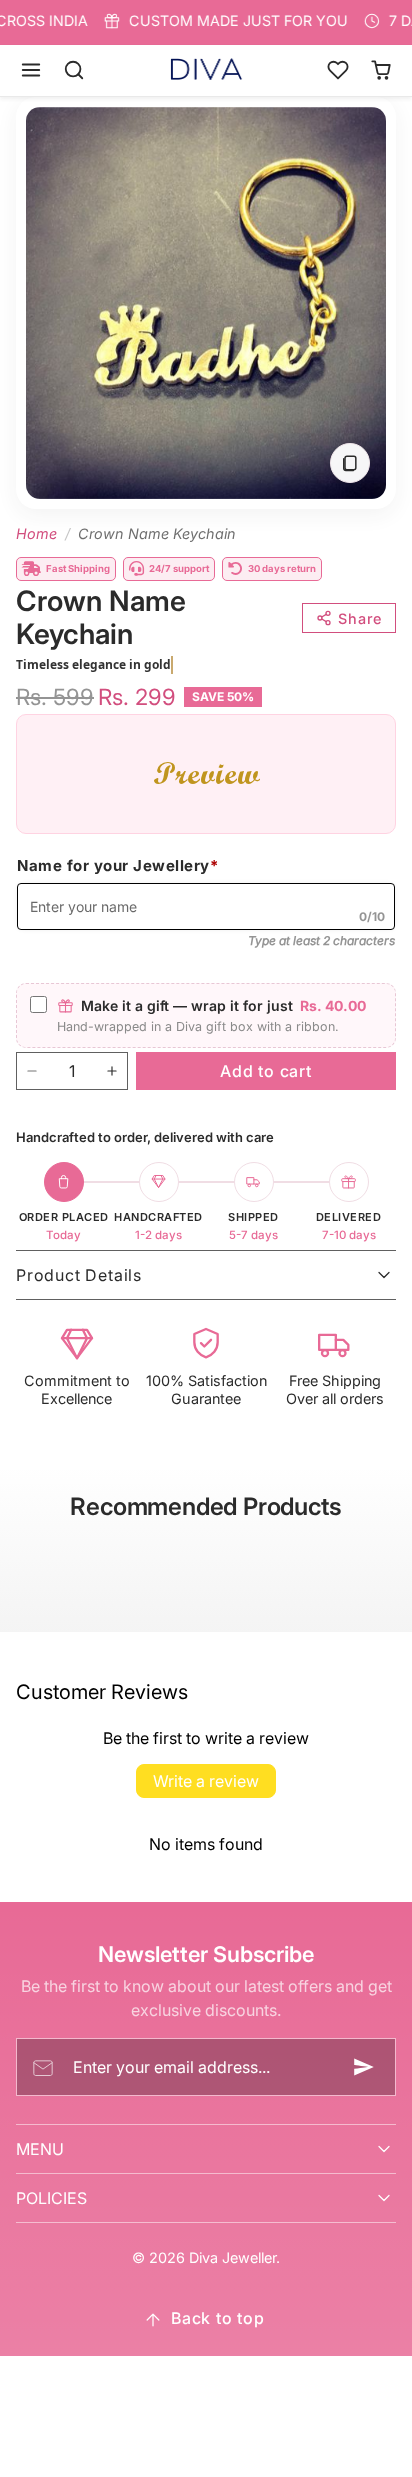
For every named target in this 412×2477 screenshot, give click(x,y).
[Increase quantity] (112, 1071)
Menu (40, 2149)
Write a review (206, 1781)
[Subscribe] (364, 2067)
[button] (31, 70)
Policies (51, 2198)
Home (36, 533)
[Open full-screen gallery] (350, 463)
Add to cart (266, 1071)
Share (360, 618)
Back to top (218, 2318)
